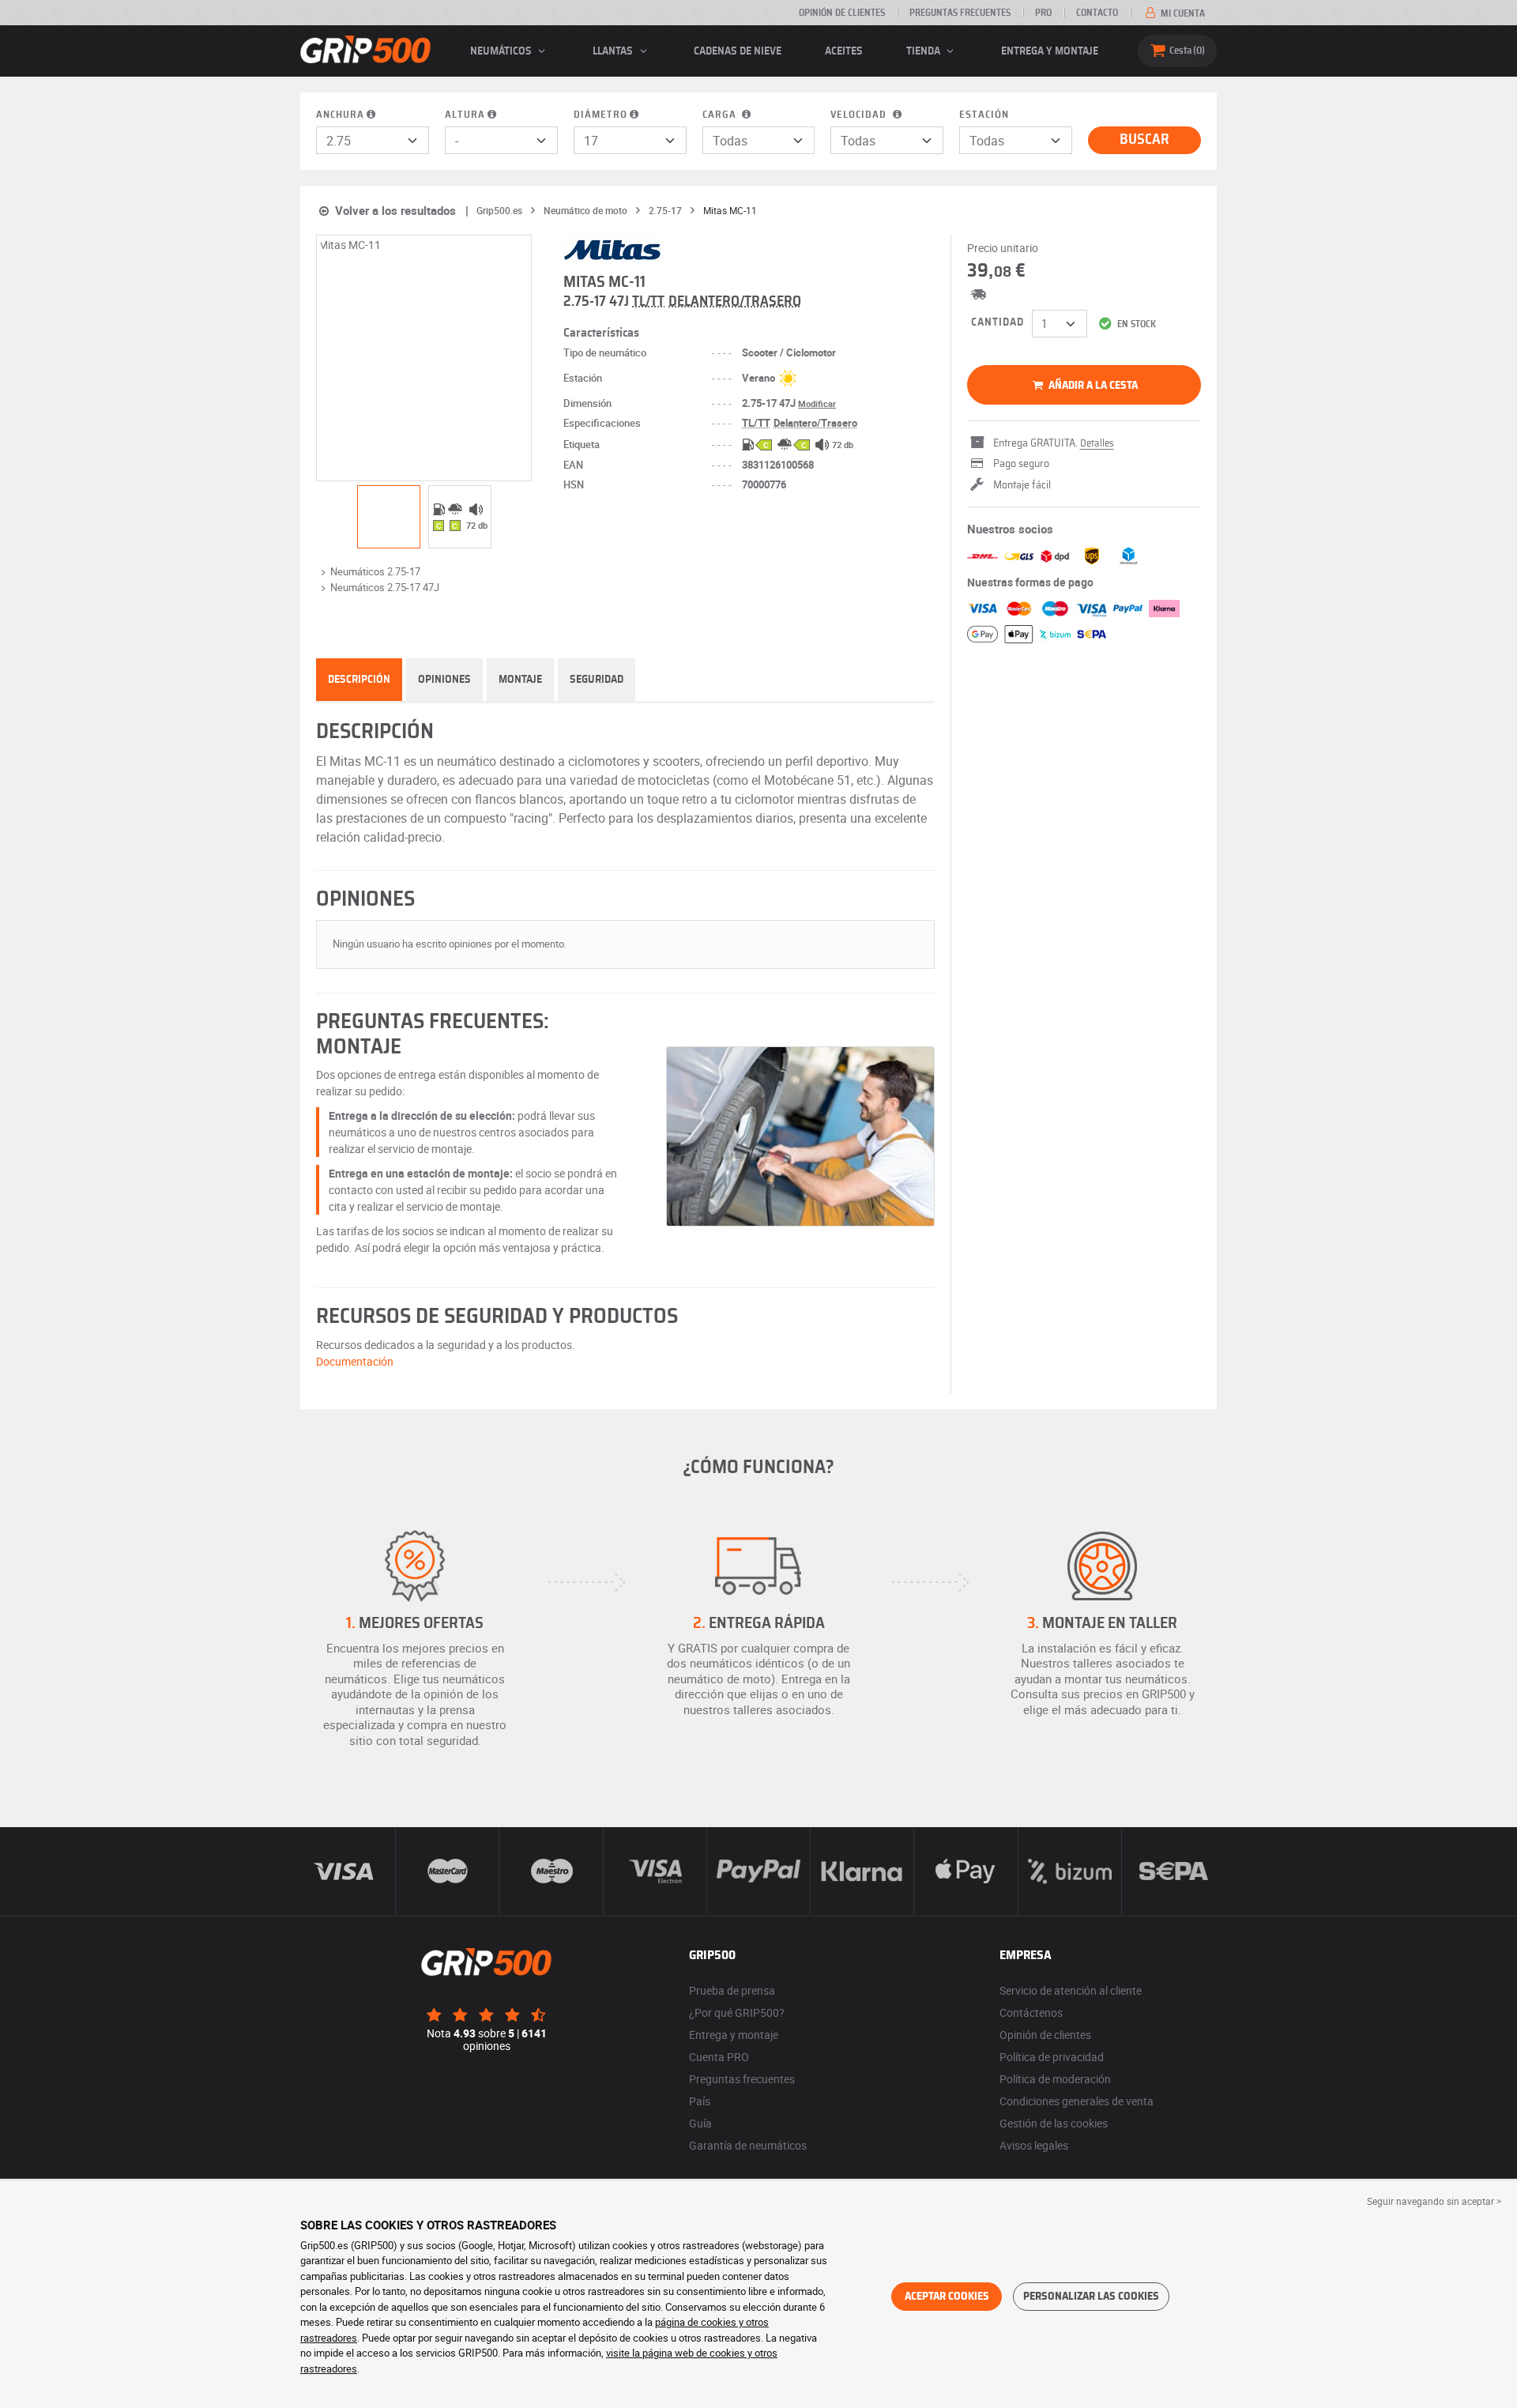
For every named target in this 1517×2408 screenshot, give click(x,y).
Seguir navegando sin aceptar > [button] (1434, 2201)
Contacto (1097, 13)
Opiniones (444, 680)
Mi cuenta (1182, 13)
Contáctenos (1031, 2012)
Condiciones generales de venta (1077, 2101)
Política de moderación (1055, 2079)
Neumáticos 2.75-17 (375, 571)
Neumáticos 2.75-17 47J (385, 587)
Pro (1043, 13)
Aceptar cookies (947, 2297)
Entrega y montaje (1050, 51)
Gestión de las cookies (1054, 2123)
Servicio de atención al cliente (1071, 1990)
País (700, 2101)
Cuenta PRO (719, 2057)
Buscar (1144, 140)
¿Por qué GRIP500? (737, 2012)
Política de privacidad (1052, 2057)
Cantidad (998, 322)
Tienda (924, 51)
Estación (984, 115)
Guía (700, 2123)
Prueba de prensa (732, 1990)
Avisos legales (1034, 2145)
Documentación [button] (355, 1361)
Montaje (520, 680)
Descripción (359, 680)
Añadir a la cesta (1092, 386)
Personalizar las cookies (1091, 2297)
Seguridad (597, 680)
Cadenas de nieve (738, 51)
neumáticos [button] (502, 51)
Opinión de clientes (842, 13)
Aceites (844, 51)
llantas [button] (614, 51)
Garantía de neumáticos (748, 2145)
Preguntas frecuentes (960, 13)
